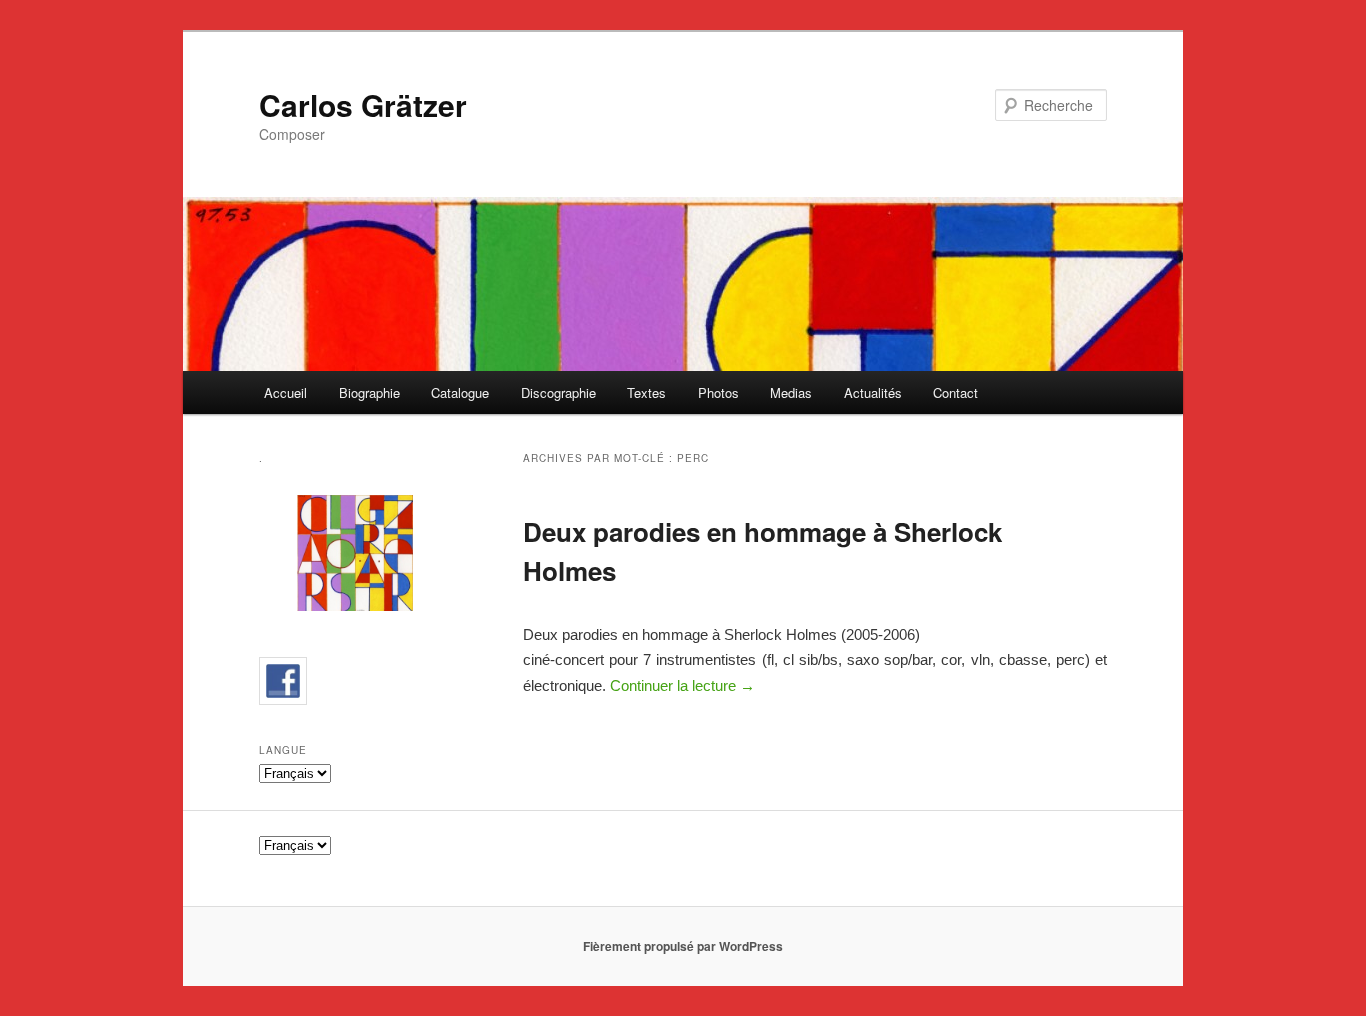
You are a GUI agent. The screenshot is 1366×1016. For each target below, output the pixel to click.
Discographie (558, 392)
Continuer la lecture (682, 685)
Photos (718, 392)
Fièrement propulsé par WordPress (683, 946)
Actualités (873, 392)
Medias (791, 392)
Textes (646, 392)
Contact (955, 392)
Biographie (369, 392)
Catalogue (460, 392)
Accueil (285, 392)
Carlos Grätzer (363, 104)
